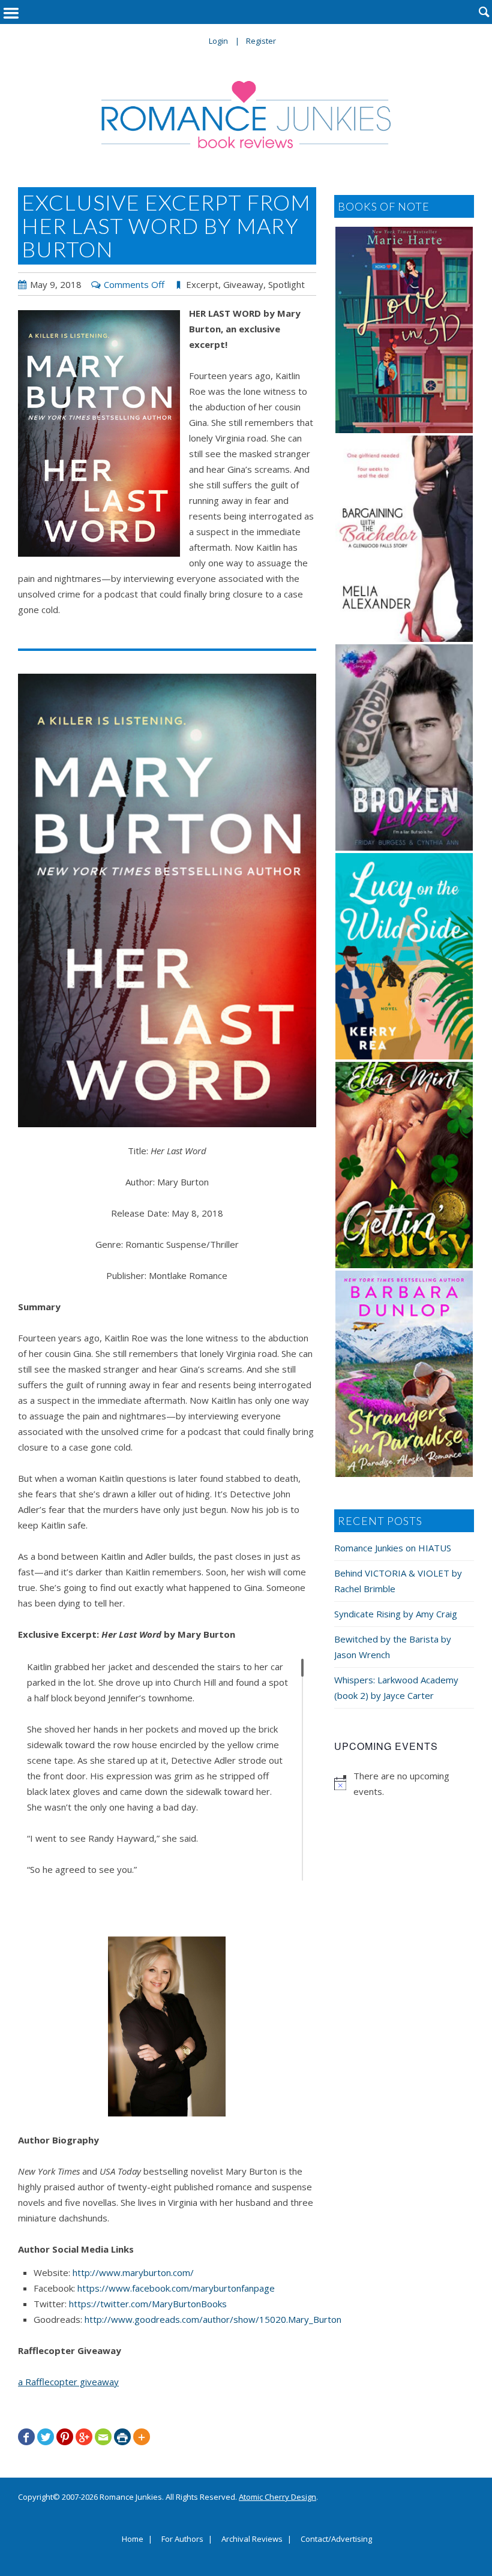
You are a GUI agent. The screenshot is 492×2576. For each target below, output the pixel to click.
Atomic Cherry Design (277, 2497)
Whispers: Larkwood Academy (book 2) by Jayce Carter (396, 1688)
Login (218, 41)
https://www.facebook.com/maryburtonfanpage (176, 2288)
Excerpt (202, 284)
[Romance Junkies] (246, 115)
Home (133, 2539)
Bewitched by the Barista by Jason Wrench (393, 1647)
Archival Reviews (252, 2539)
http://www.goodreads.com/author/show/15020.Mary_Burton (213, 2319)
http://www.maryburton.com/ (133, 2272)
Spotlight (286, 284)
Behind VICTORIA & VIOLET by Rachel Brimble (398, 1581)
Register (261, 41)
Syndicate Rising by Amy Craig (396, 1614)
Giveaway (243, 284)
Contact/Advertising (336, 2539)
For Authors (182, 2539)
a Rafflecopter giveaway (68, 2382)
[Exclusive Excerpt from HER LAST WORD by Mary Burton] (99, 433)
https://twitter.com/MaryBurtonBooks (148, 2304)
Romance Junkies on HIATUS (393, 1548)
